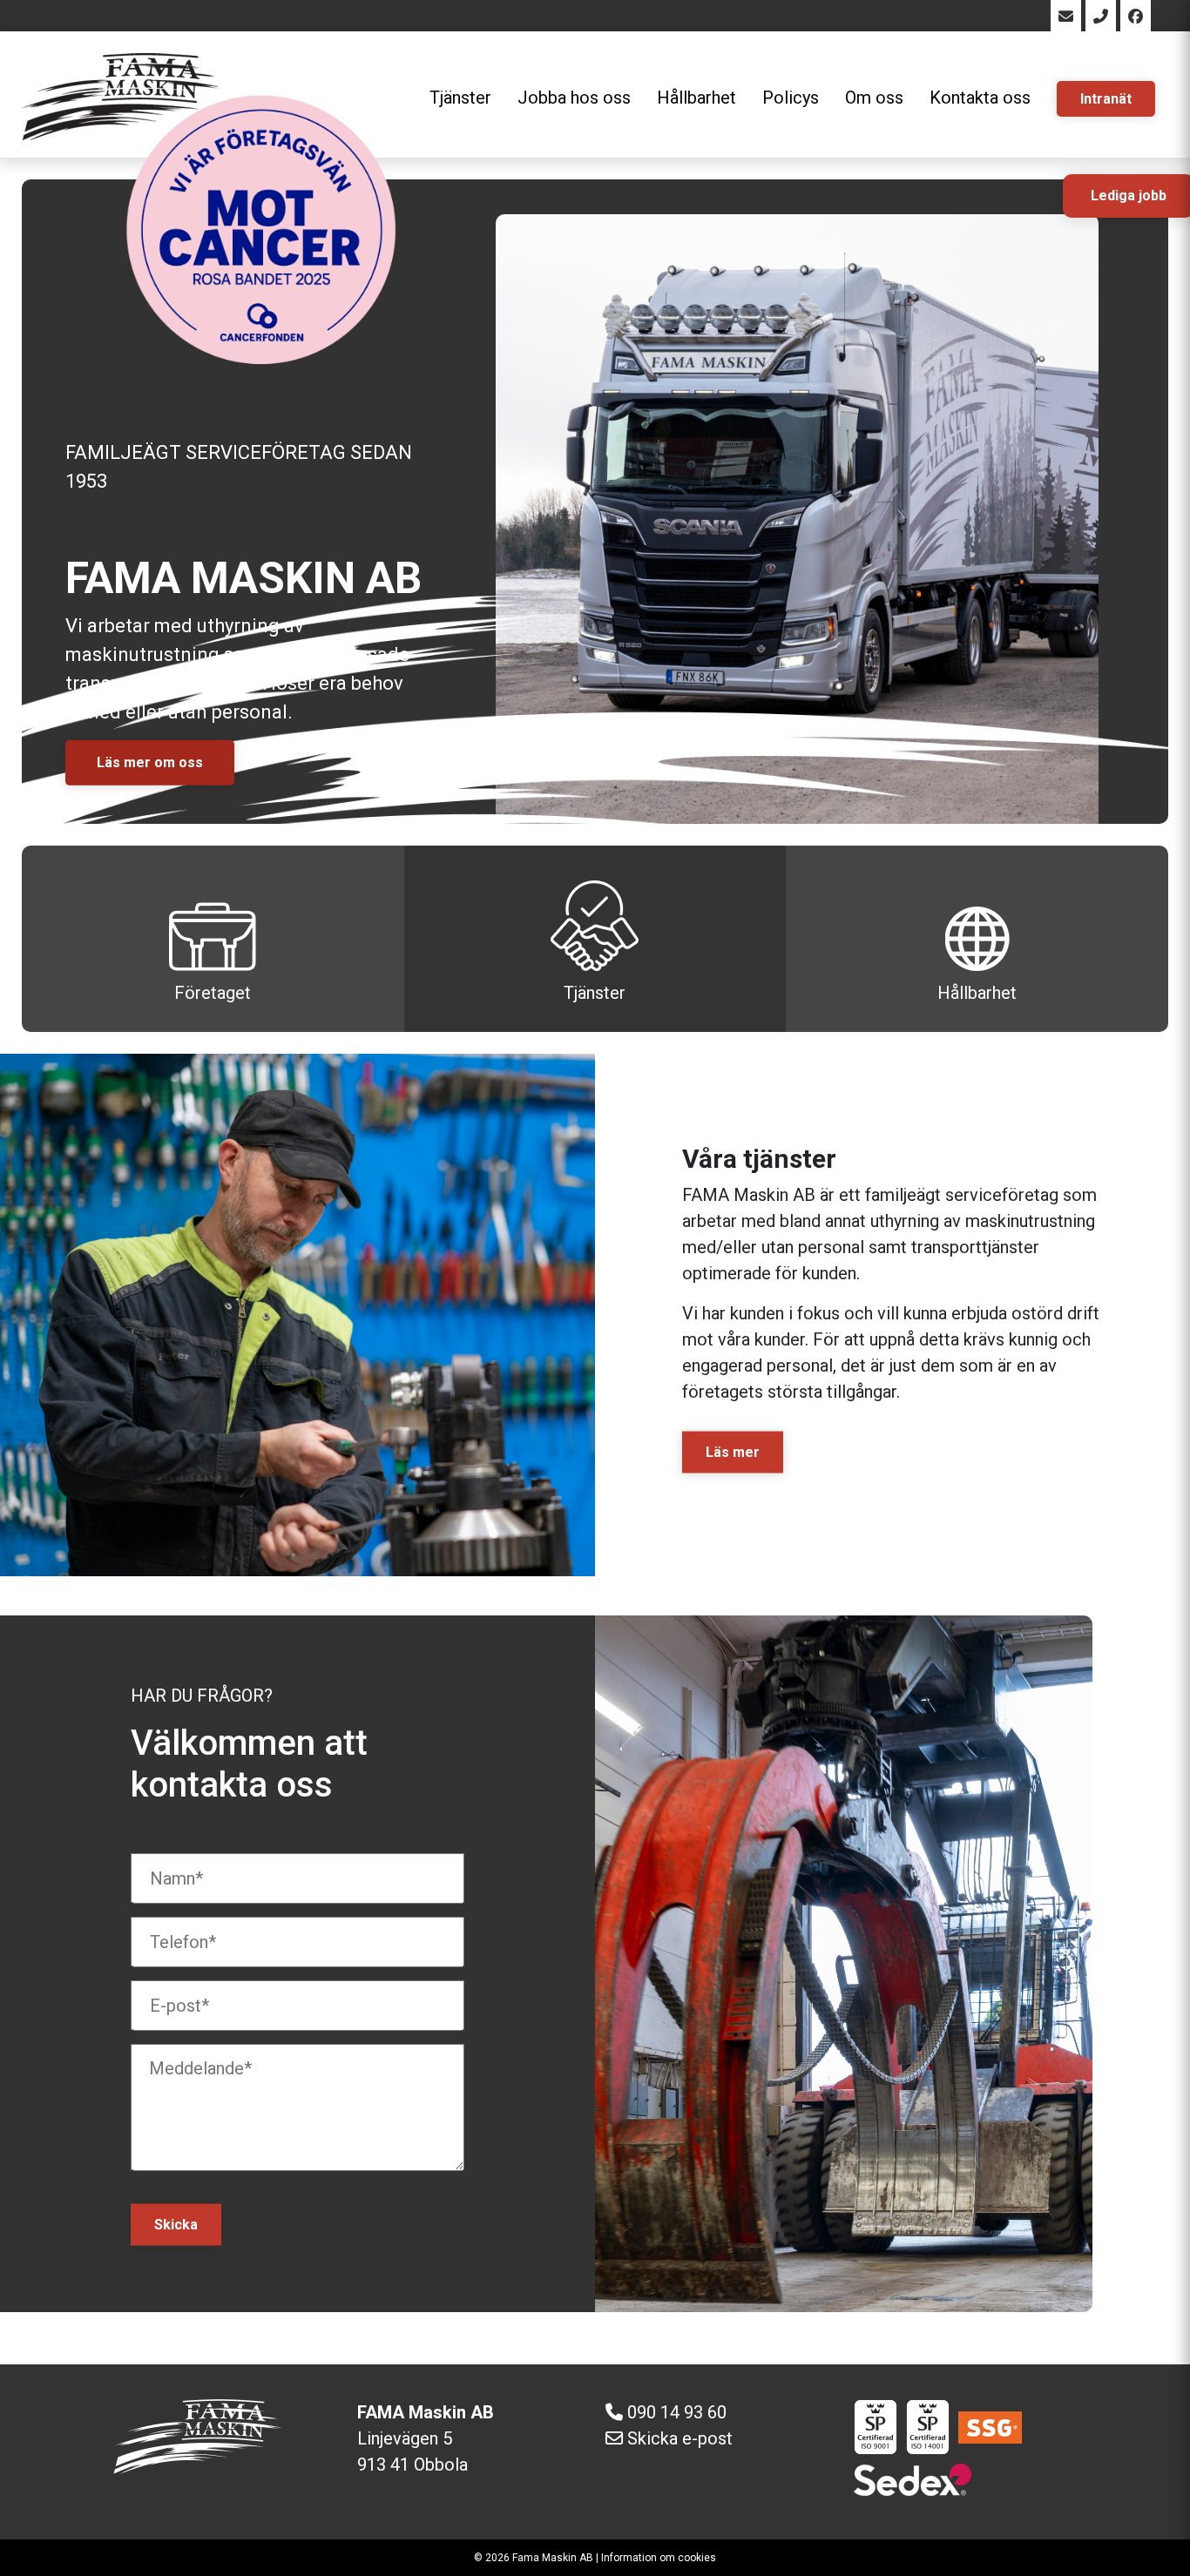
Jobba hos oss (574, 98)
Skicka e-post (680, 2438)
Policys (791, 98)
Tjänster (595, 993)
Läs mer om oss (150, 762)
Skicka (176, 2225)
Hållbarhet (696, 98)
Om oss (874, 98)
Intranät (1106, 99)
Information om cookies (659, 2558)
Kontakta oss (980, 98)
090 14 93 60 (677, 2412)
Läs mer (733, 1452)
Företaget (213, 993)
